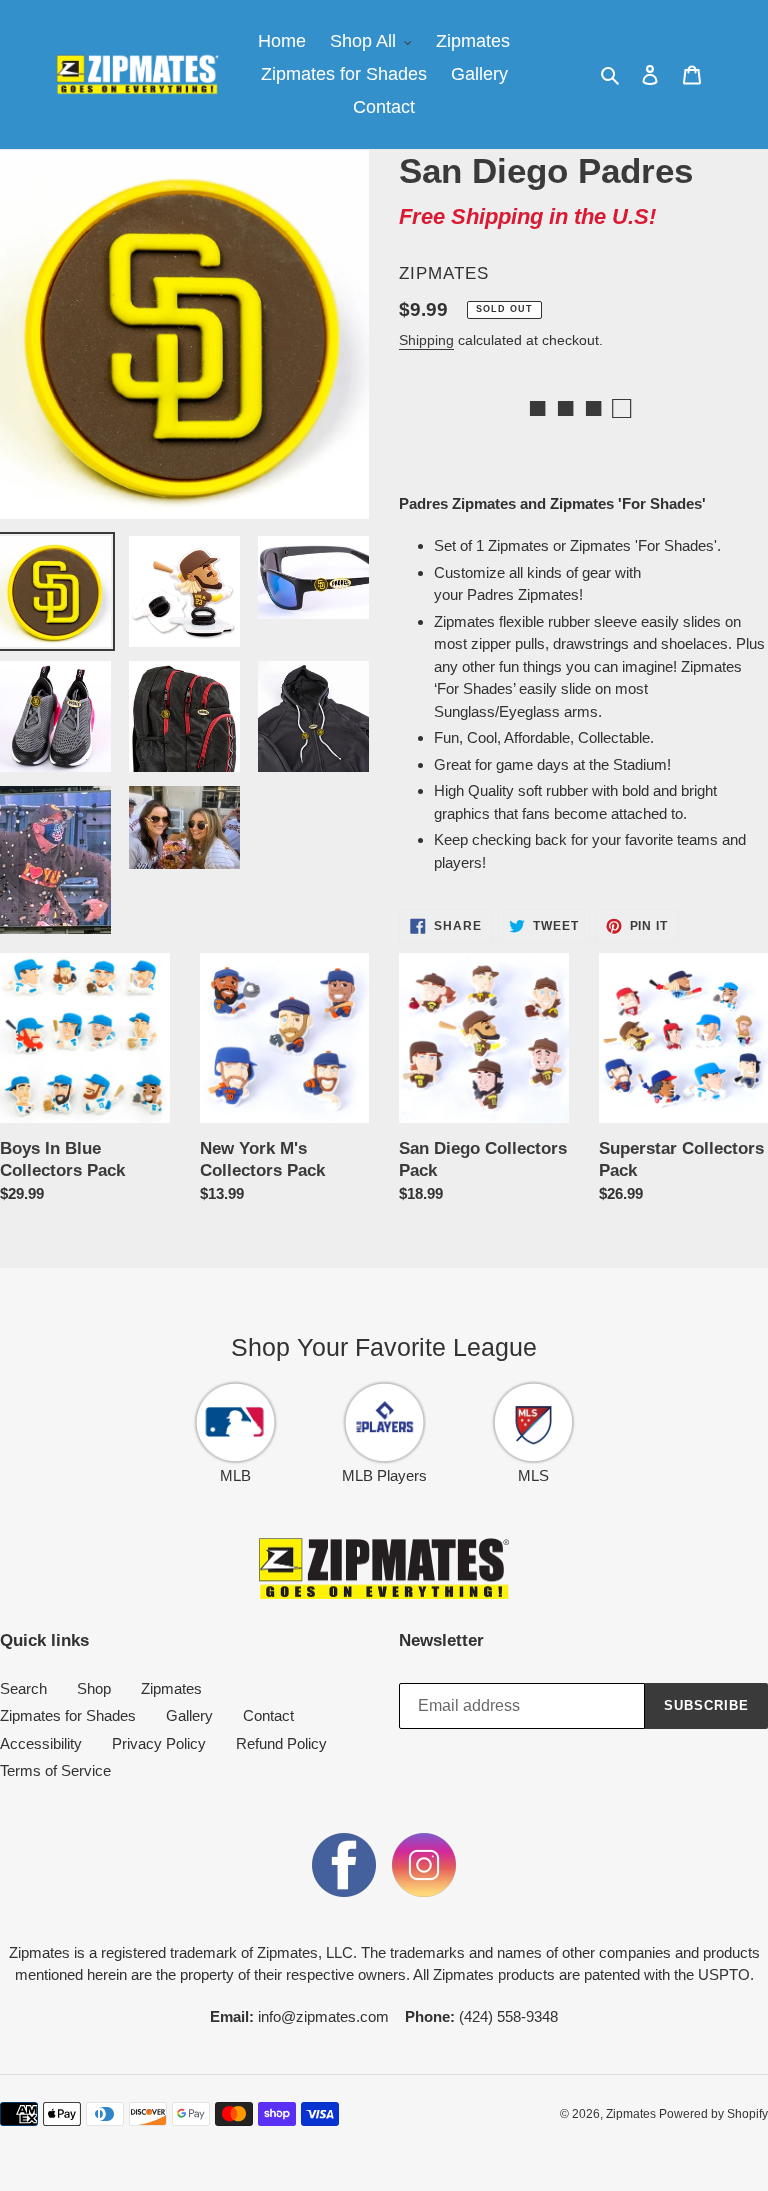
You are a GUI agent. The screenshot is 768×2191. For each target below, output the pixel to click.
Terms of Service (55, 1770)
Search (23, 1688)
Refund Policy (281, 1743)
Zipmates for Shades (68, 1715)
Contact (268, 1715)
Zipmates (171, 1688)
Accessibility (41, 1743)
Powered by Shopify (713, 2114)
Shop (94, 1688)
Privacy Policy (159, 1743)
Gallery (189, 1715)
